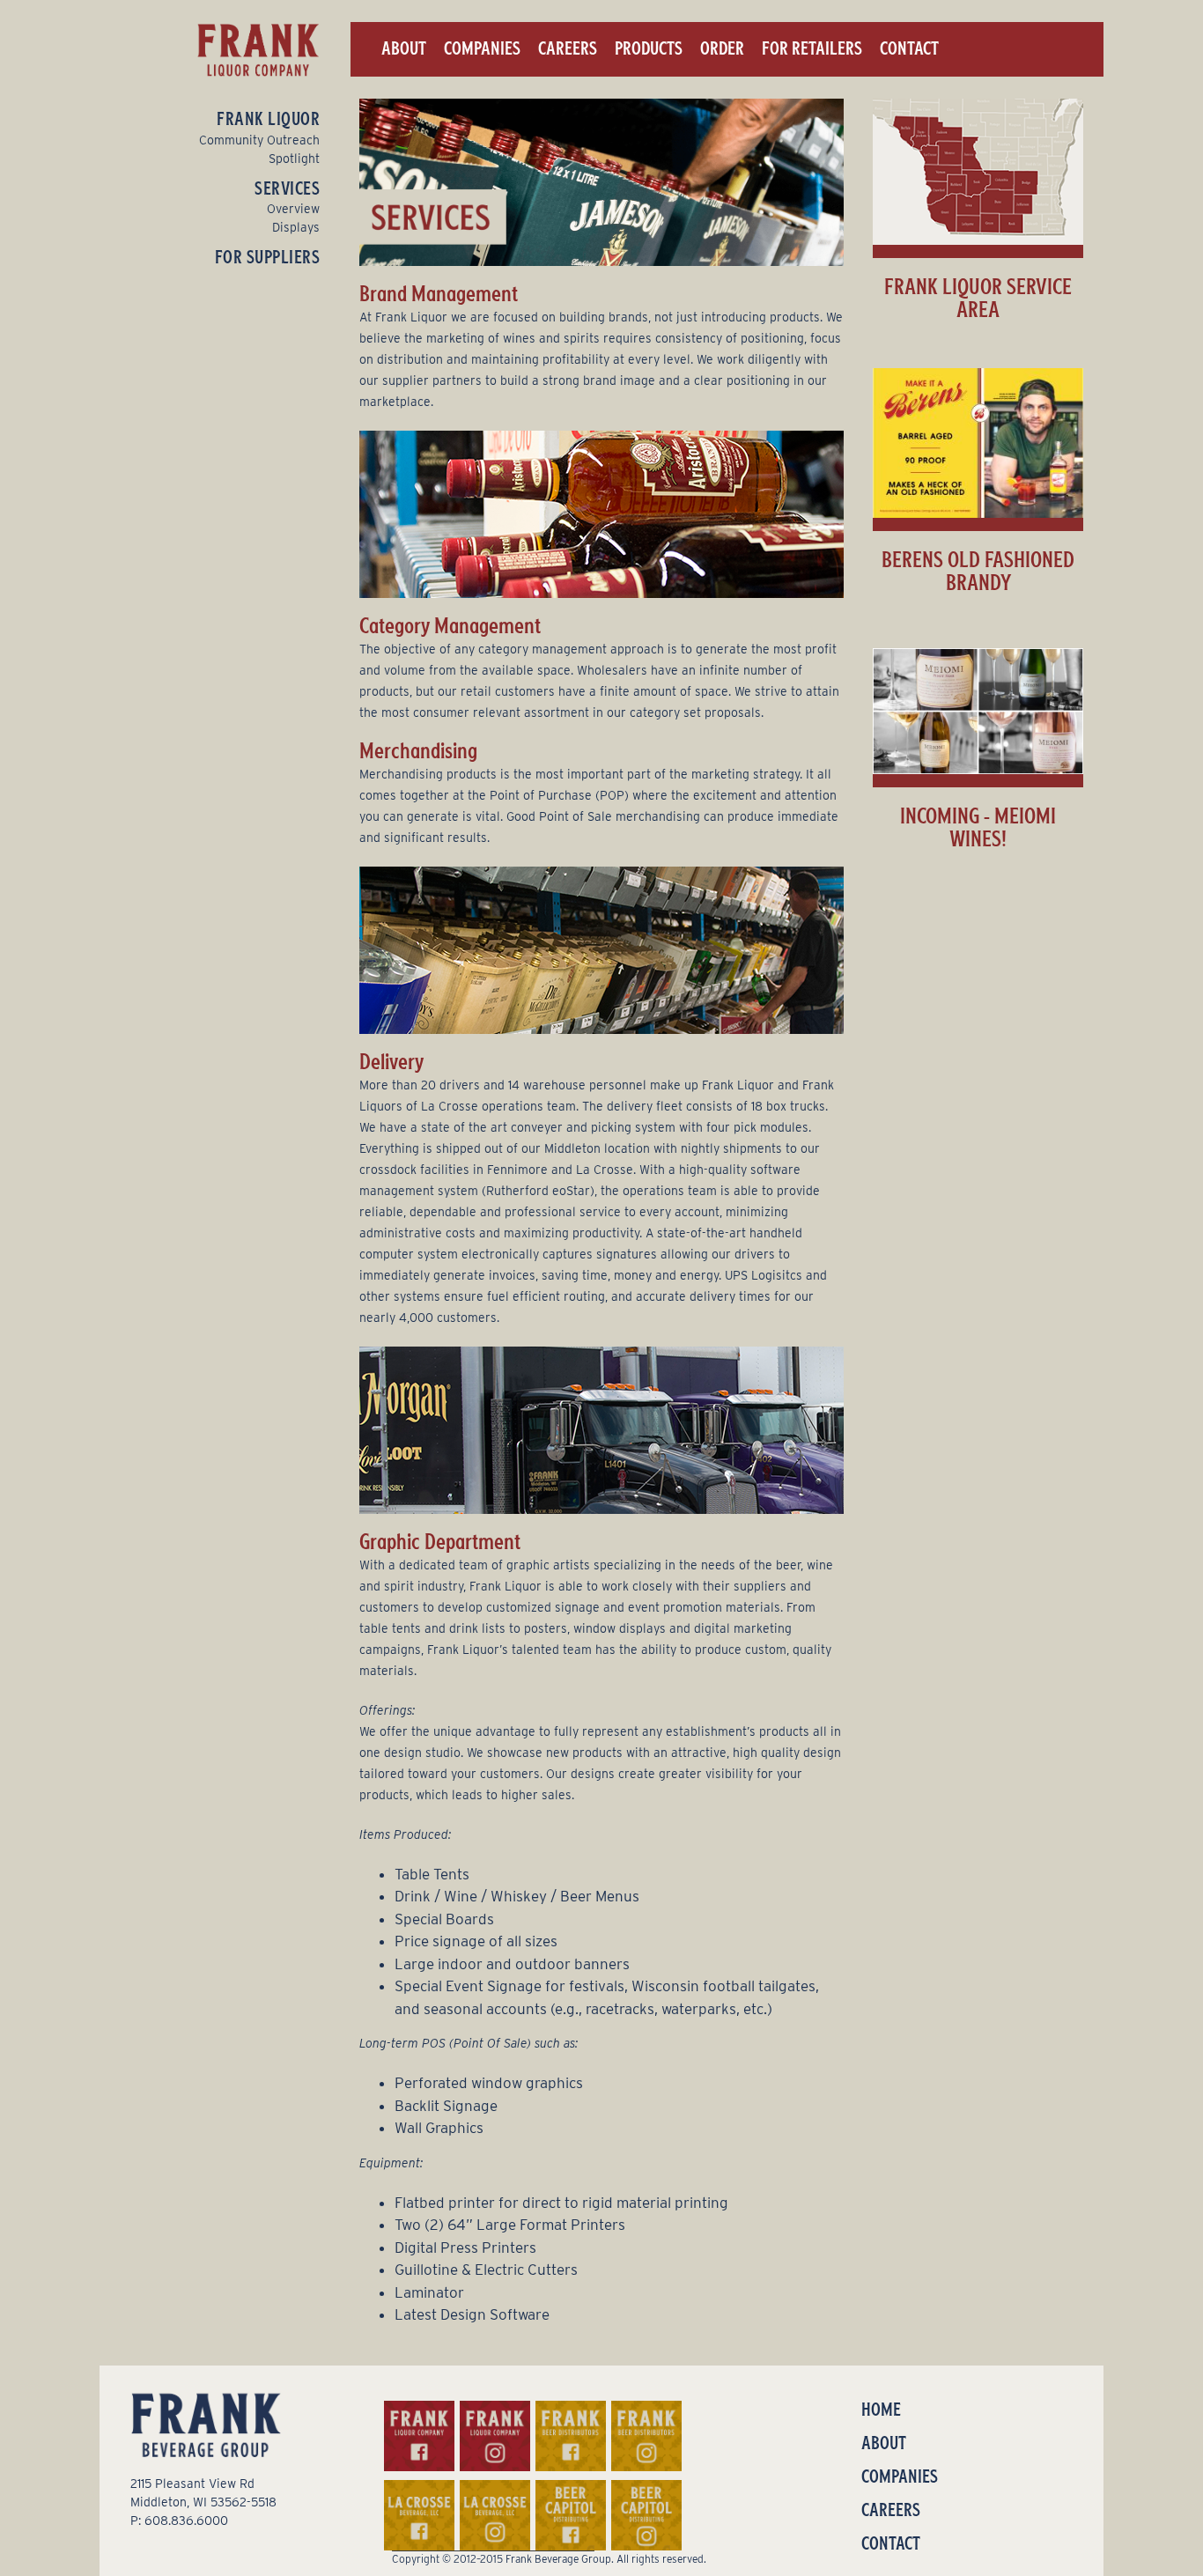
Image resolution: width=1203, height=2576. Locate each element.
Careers (568, 48)
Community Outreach (259, 140)
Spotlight (294, 159)
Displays (296, 227)
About (404, 48)
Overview (293, 209)
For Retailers (812, 48)
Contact (909, 48)
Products (649, 48)
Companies (482, 48)
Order (722, 48)
